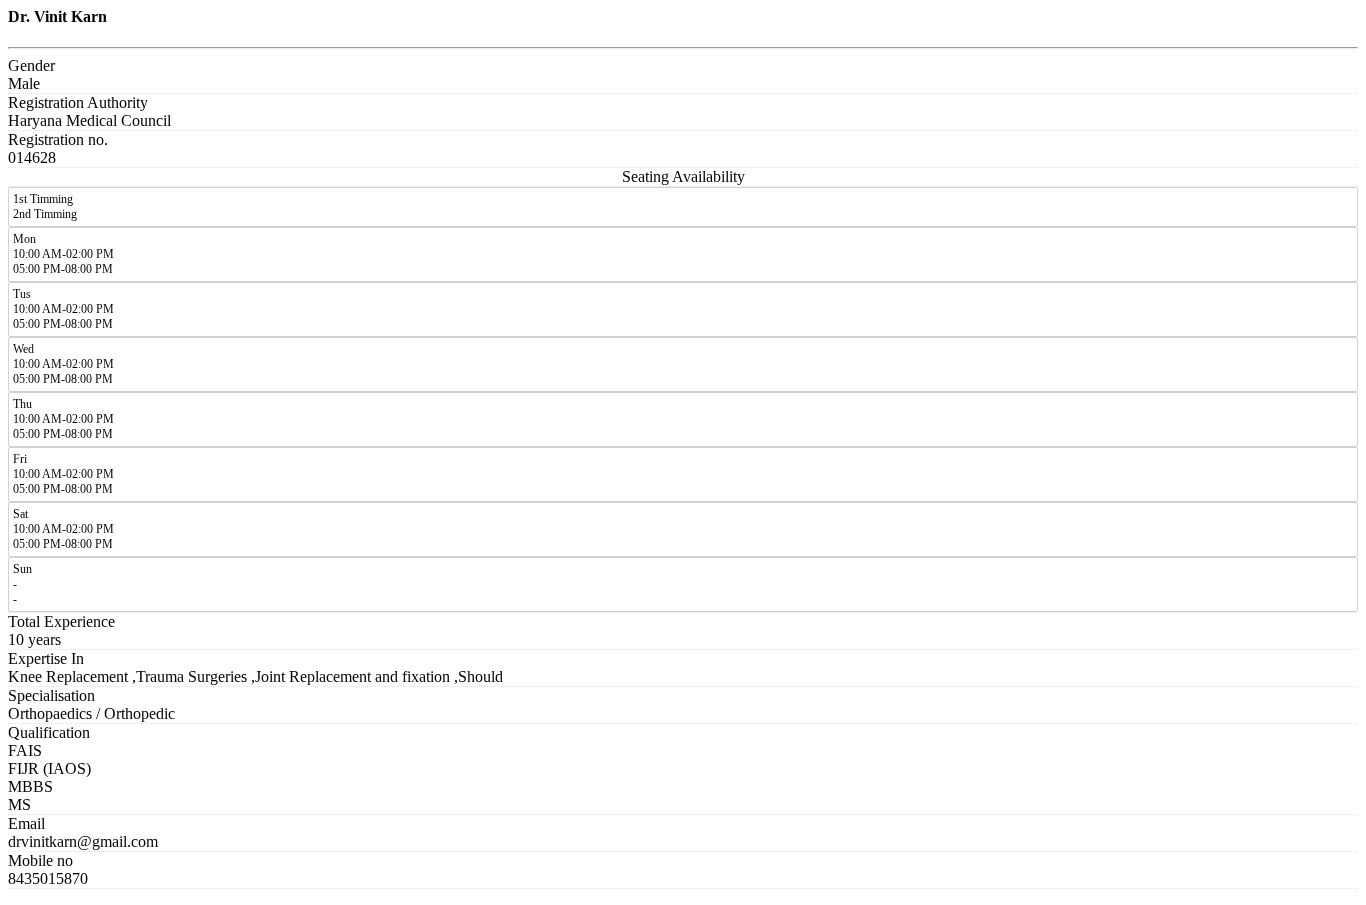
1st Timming (43, 199)
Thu (22, 404)
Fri (20, 459)
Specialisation (51, 695)
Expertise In (46, 658)
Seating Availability (683, 176)
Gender (31, 65)
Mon (24, 239)
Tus (22, 294)
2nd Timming (45, 214)
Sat (20, 514)
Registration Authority (78, 102)
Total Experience (61, 621)
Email (26, 823)
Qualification (49, 732)
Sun (22, 569)
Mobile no (40, 860)
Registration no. (58, 139)
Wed (23, 349)
